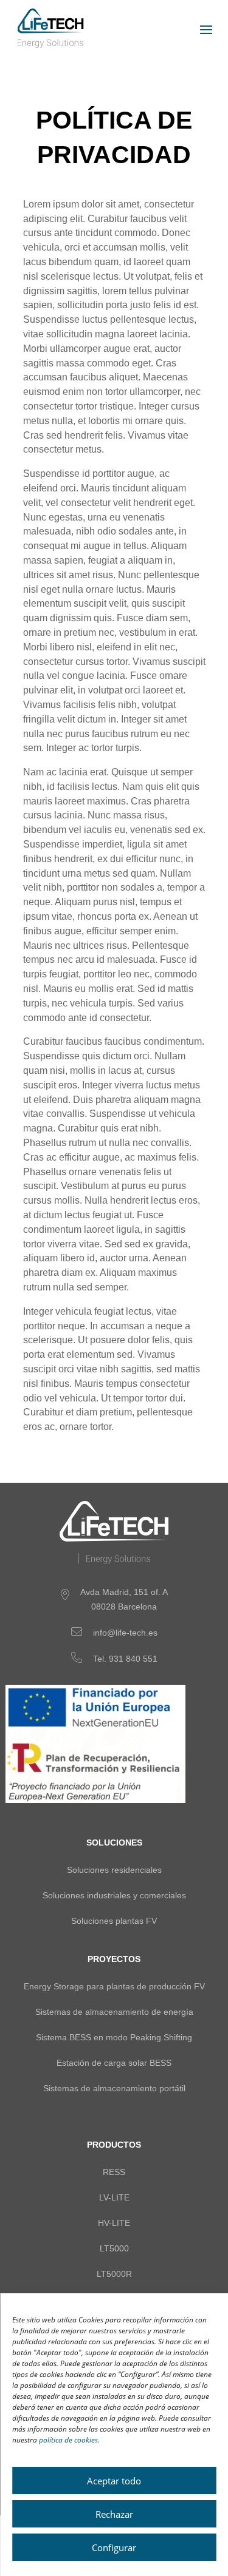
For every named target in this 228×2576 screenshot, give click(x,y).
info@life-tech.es (125, 1633)
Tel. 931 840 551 (125, 1659)
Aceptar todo (114, 2481)
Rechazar (114, 2514)
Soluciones (114, 1843)
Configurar (114, 2547)
